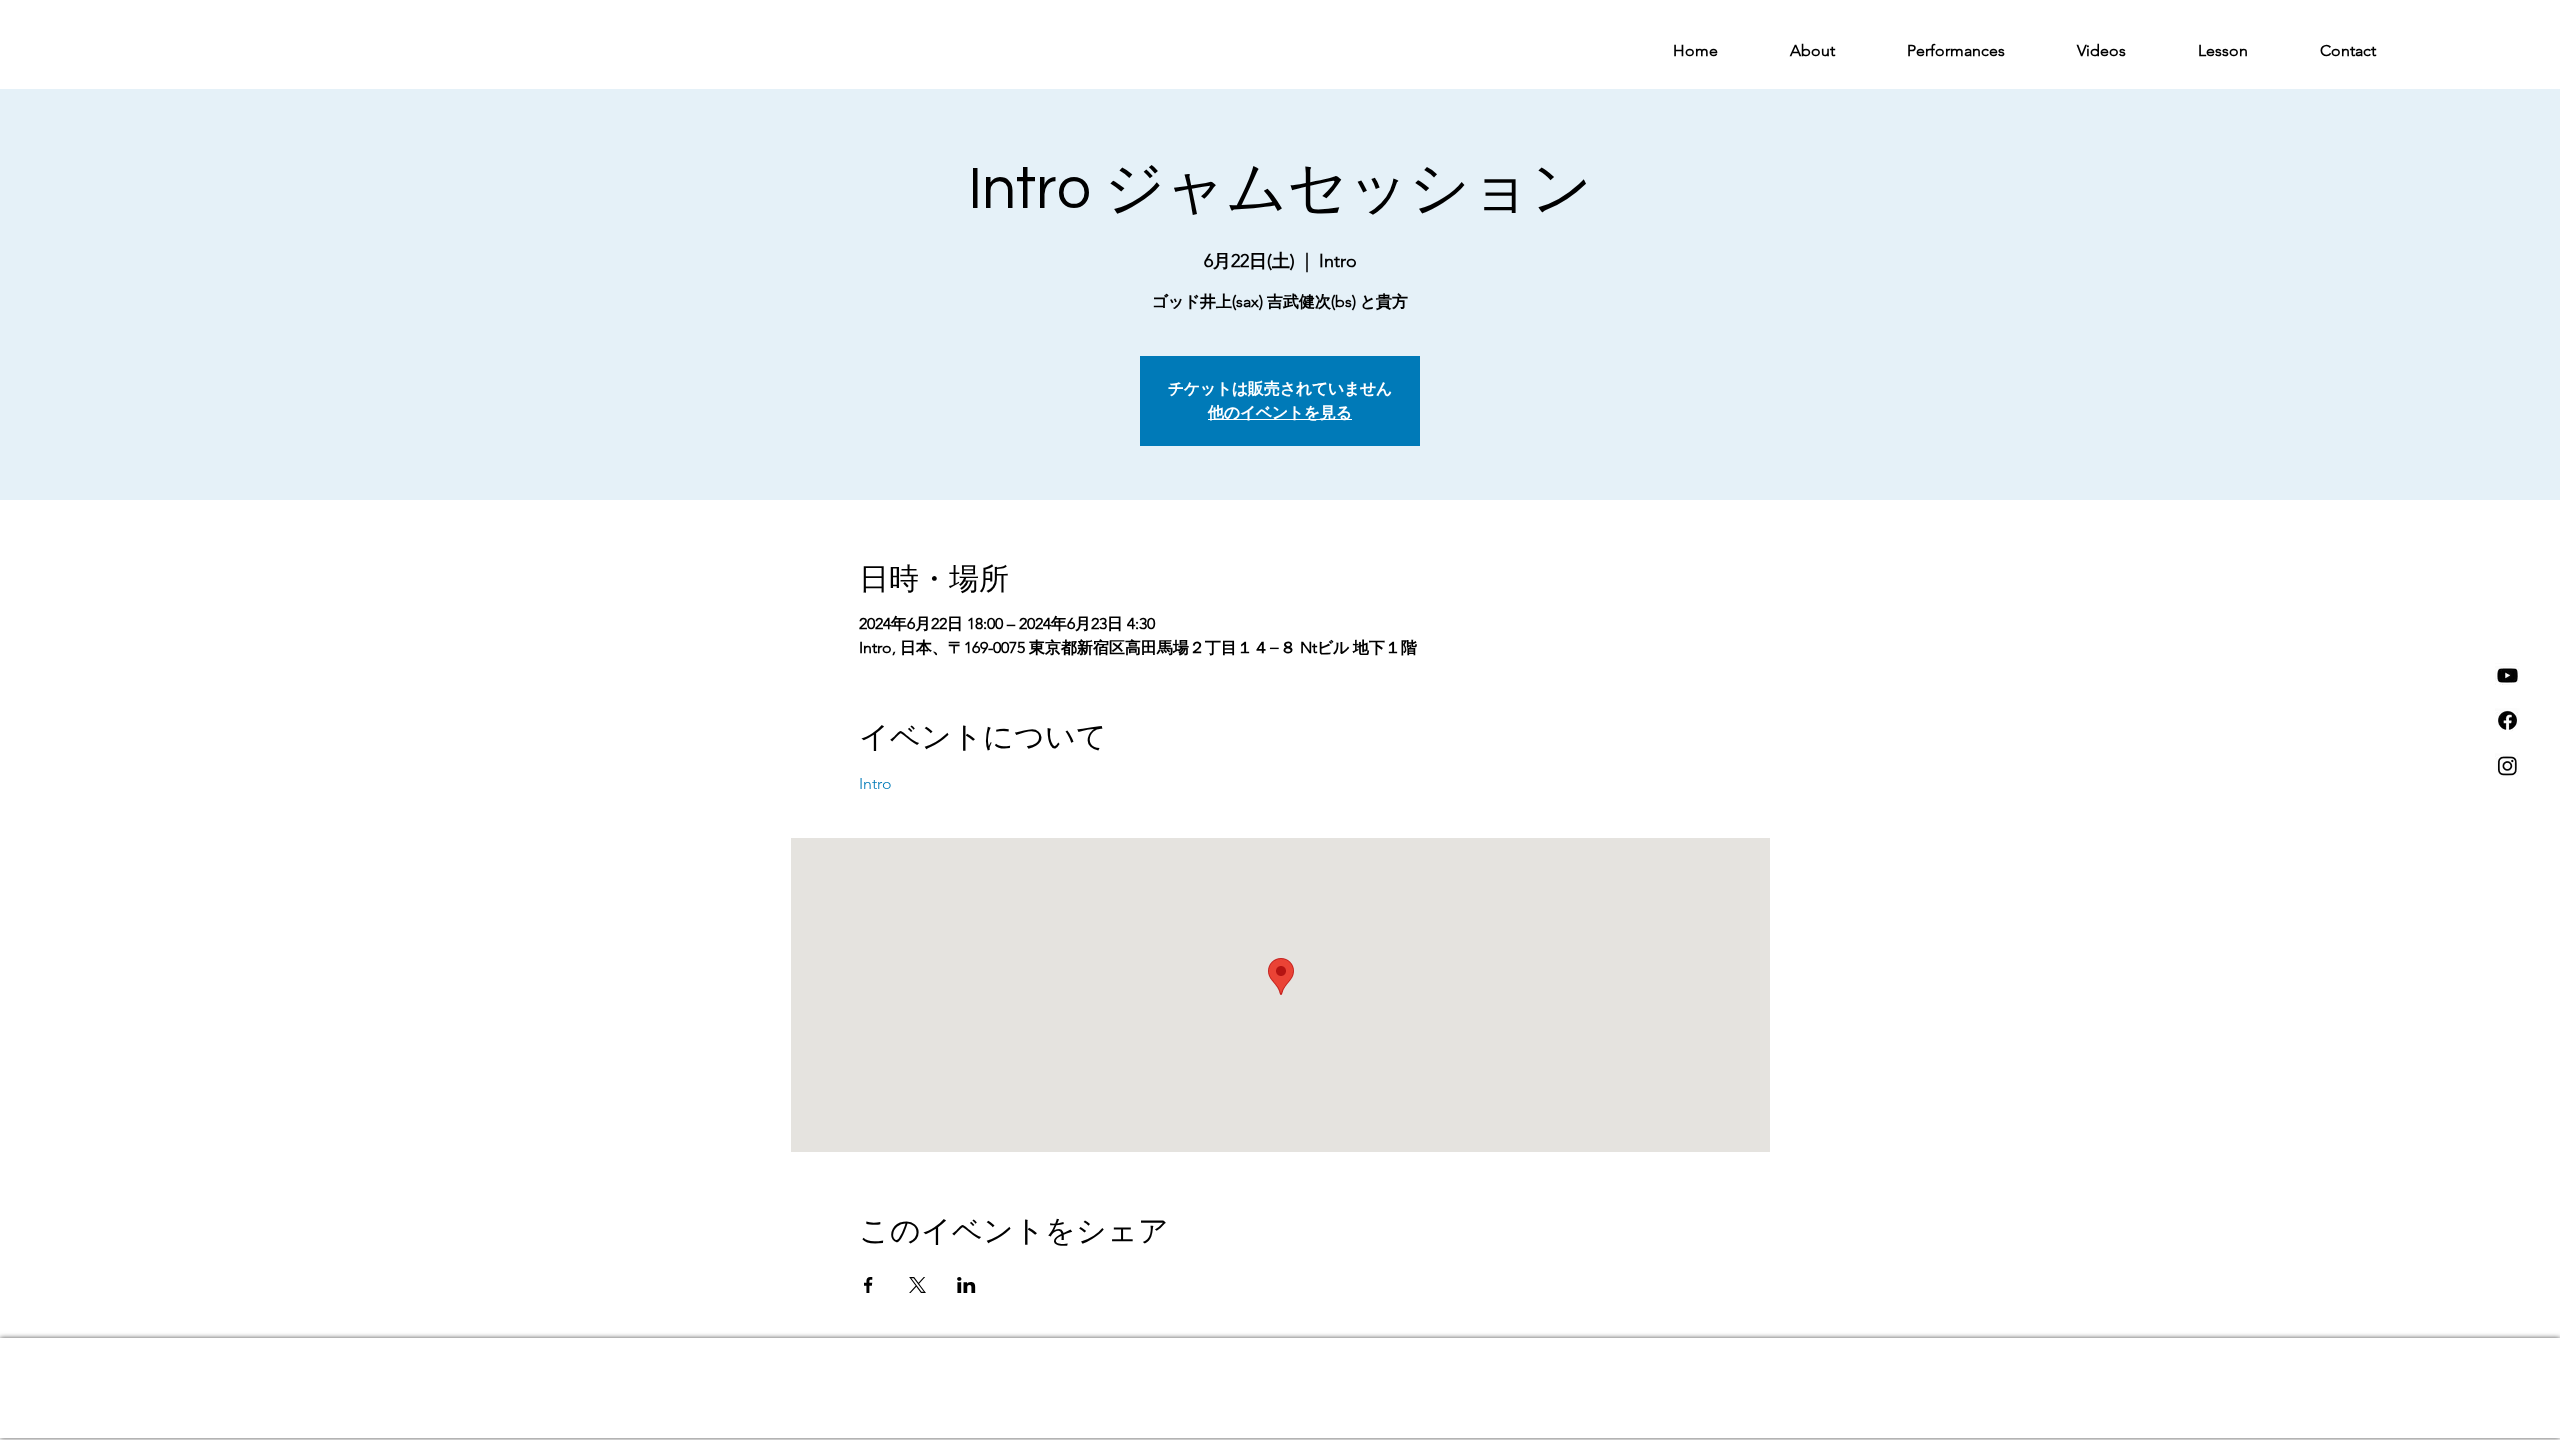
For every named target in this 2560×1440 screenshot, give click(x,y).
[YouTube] (2507, 675)
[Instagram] (2507, 765)
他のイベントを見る (1280, 413)
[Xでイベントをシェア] (917, 1285)
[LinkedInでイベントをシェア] (966, 1285)
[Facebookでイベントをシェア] (868, 1285)
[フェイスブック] (2507, 720)
